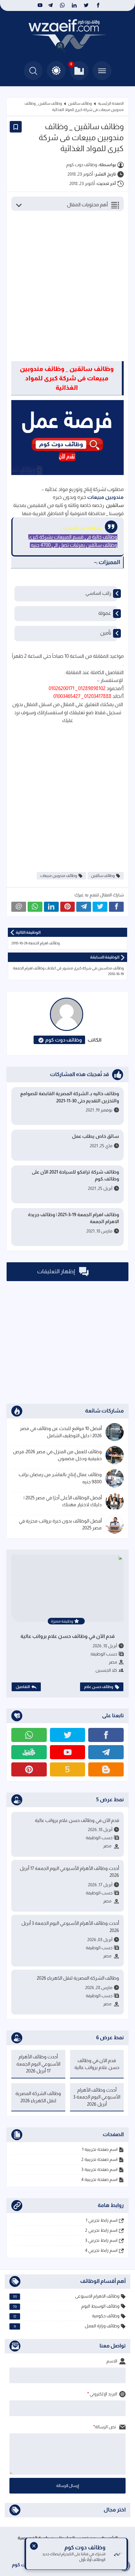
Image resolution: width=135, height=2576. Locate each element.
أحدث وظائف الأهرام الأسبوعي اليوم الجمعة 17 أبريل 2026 (69, 1872)
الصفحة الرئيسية (111, 103)
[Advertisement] (67, 289)
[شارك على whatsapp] (35, 907)
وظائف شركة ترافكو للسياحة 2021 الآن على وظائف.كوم (75, 1175)
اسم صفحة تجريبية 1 (100, 2149)
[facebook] (98, 5)
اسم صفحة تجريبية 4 (99, 2179)
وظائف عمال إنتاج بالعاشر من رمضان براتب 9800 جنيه (60, 1478)
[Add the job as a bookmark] (16, 127)
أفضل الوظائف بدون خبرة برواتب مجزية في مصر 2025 (60, 1524)
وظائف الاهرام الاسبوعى (66, 2296)
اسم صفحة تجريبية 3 (99, 2169)
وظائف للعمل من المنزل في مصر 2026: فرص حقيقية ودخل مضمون (57, 1455)
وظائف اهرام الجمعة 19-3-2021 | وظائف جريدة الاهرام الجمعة (73, 1218)
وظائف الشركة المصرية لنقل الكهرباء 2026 (78, 1978)
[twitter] (86, 5)
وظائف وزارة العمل (67, 2326)
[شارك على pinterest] (68, 907)
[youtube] (39, 5)
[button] (56, 71)
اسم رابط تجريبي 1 (102, 2220)
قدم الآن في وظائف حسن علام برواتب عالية (67, 1636)
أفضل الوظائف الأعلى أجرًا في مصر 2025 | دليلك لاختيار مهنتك (63, 1501)
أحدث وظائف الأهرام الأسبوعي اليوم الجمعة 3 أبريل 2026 (70, 1927)
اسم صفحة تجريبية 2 (99, 2159)
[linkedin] (74, 5)
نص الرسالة (106, 2427)
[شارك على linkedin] (51, 907)
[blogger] (106, 1769)
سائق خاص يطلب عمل (95, 1136)
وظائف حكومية (66, 2316)
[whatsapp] (62, 5)
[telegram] (50, 5)
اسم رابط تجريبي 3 (101, 2240)
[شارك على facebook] (116, 907)
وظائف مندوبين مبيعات (59, 876)
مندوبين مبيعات (105, 497)
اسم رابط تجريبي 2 (101, 2230)
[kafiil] (29, 1752)
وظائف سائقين (80, 103)
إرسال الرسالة (68, 2486)
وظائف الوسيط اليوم (66, 2306)
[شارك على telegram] (84, 907)
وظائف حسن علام (99, 1687)
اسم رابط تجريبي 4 (101, 2250)
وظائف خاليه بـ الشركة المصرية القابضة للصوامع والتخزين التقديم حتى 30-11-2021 (70, 1097)
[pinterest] (29, 1769)
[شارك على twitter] (100, 907)
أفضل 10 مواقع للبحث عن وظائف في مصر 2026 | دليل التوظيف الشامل (61, 1432)
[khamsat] (68, 1769)
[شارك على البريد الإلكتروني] (19, 907)
